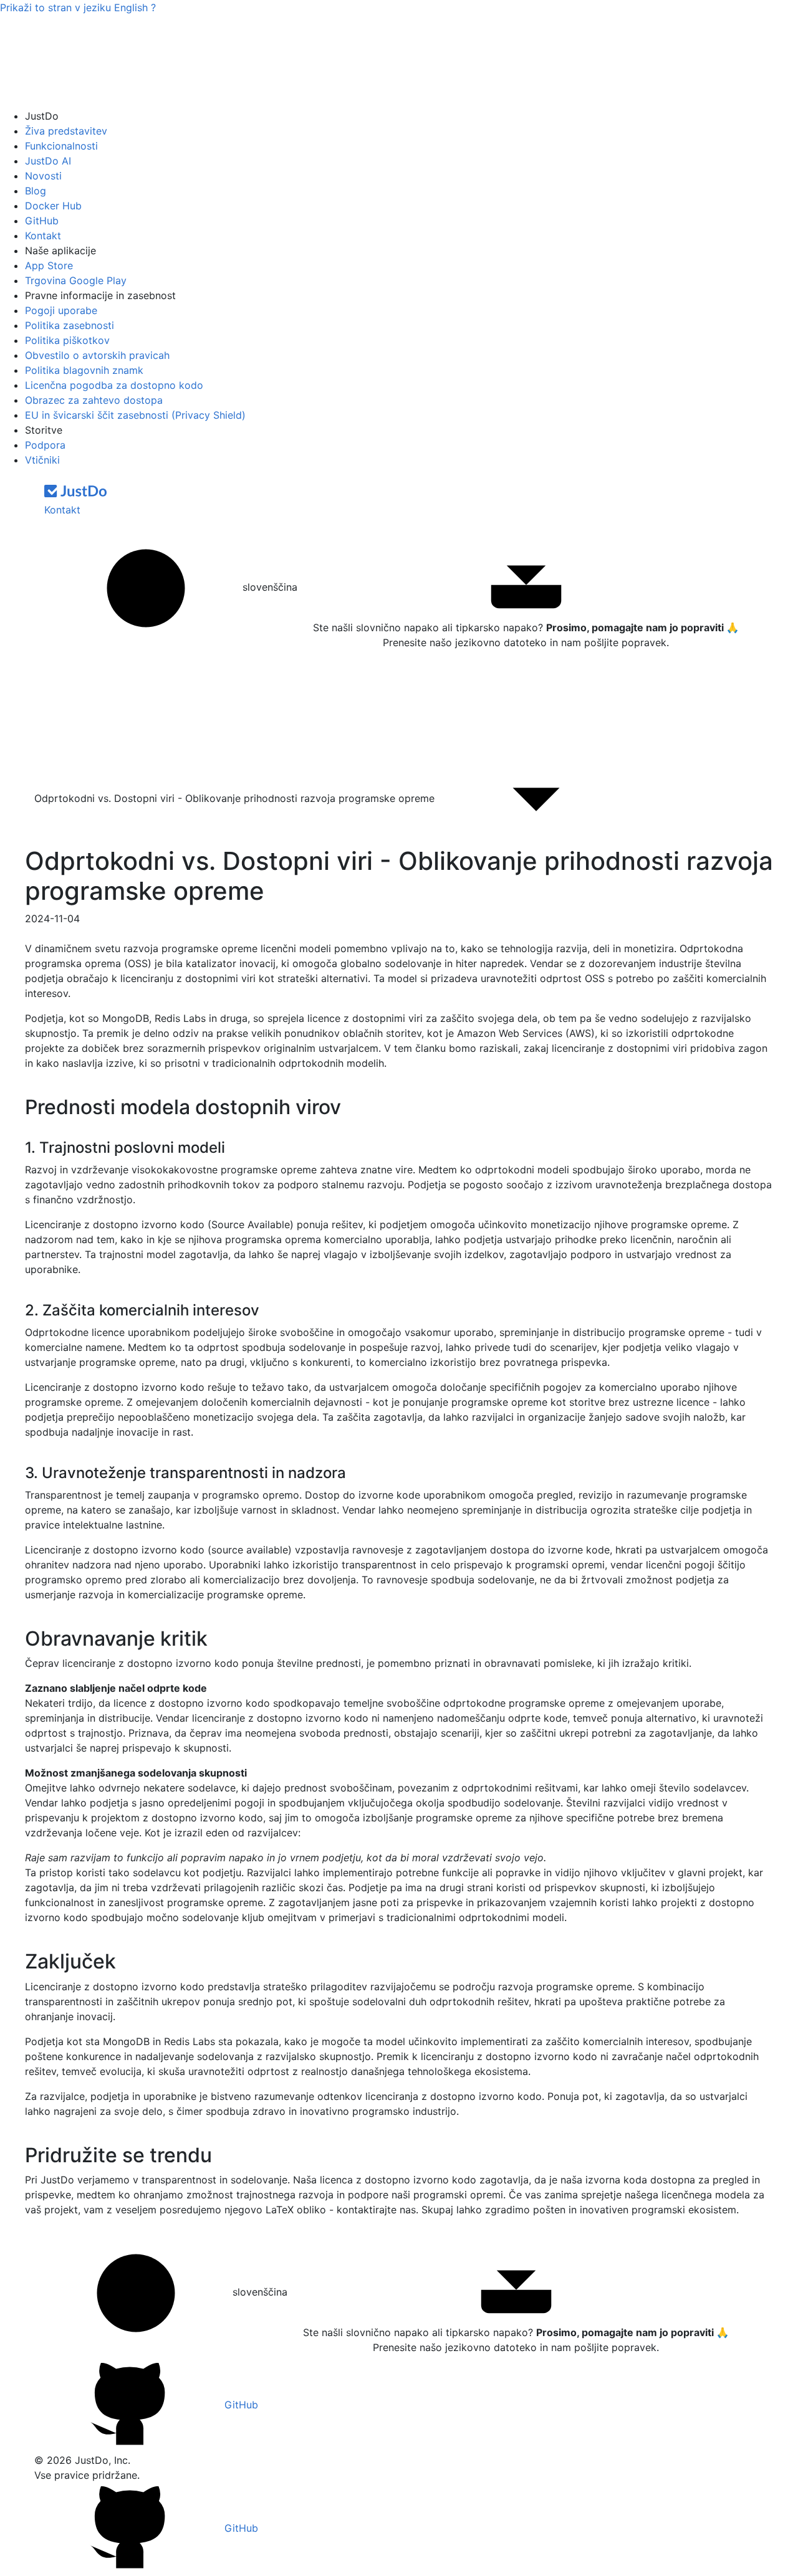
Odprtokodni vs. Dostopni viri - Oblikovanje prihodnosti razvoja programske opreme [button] (236, 798)
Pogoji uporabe (61, 310)
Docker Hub (53, 206)
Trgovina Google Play (76, 280)
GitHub (42, 221)
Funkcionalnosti (61, 146)
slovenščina (268, 587)
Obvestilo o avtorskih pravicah (97, 355)
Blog (36, 191)
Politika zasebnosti (70, 325)
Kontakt (43, 236)
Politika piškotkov (67, 340)
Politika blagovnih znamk (84, 370)
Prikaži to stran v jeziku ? (78, 7)
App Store (49, 265)
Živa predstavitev (66, 131)
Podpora (45, 445)
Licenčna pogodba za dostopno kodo (114, 385)
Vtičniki (42, 460)
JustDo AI (48, 161)
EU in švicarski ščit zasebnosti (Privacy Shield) (135, 415)
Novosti (43, 176)
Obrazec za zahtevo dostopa (94, 400)
